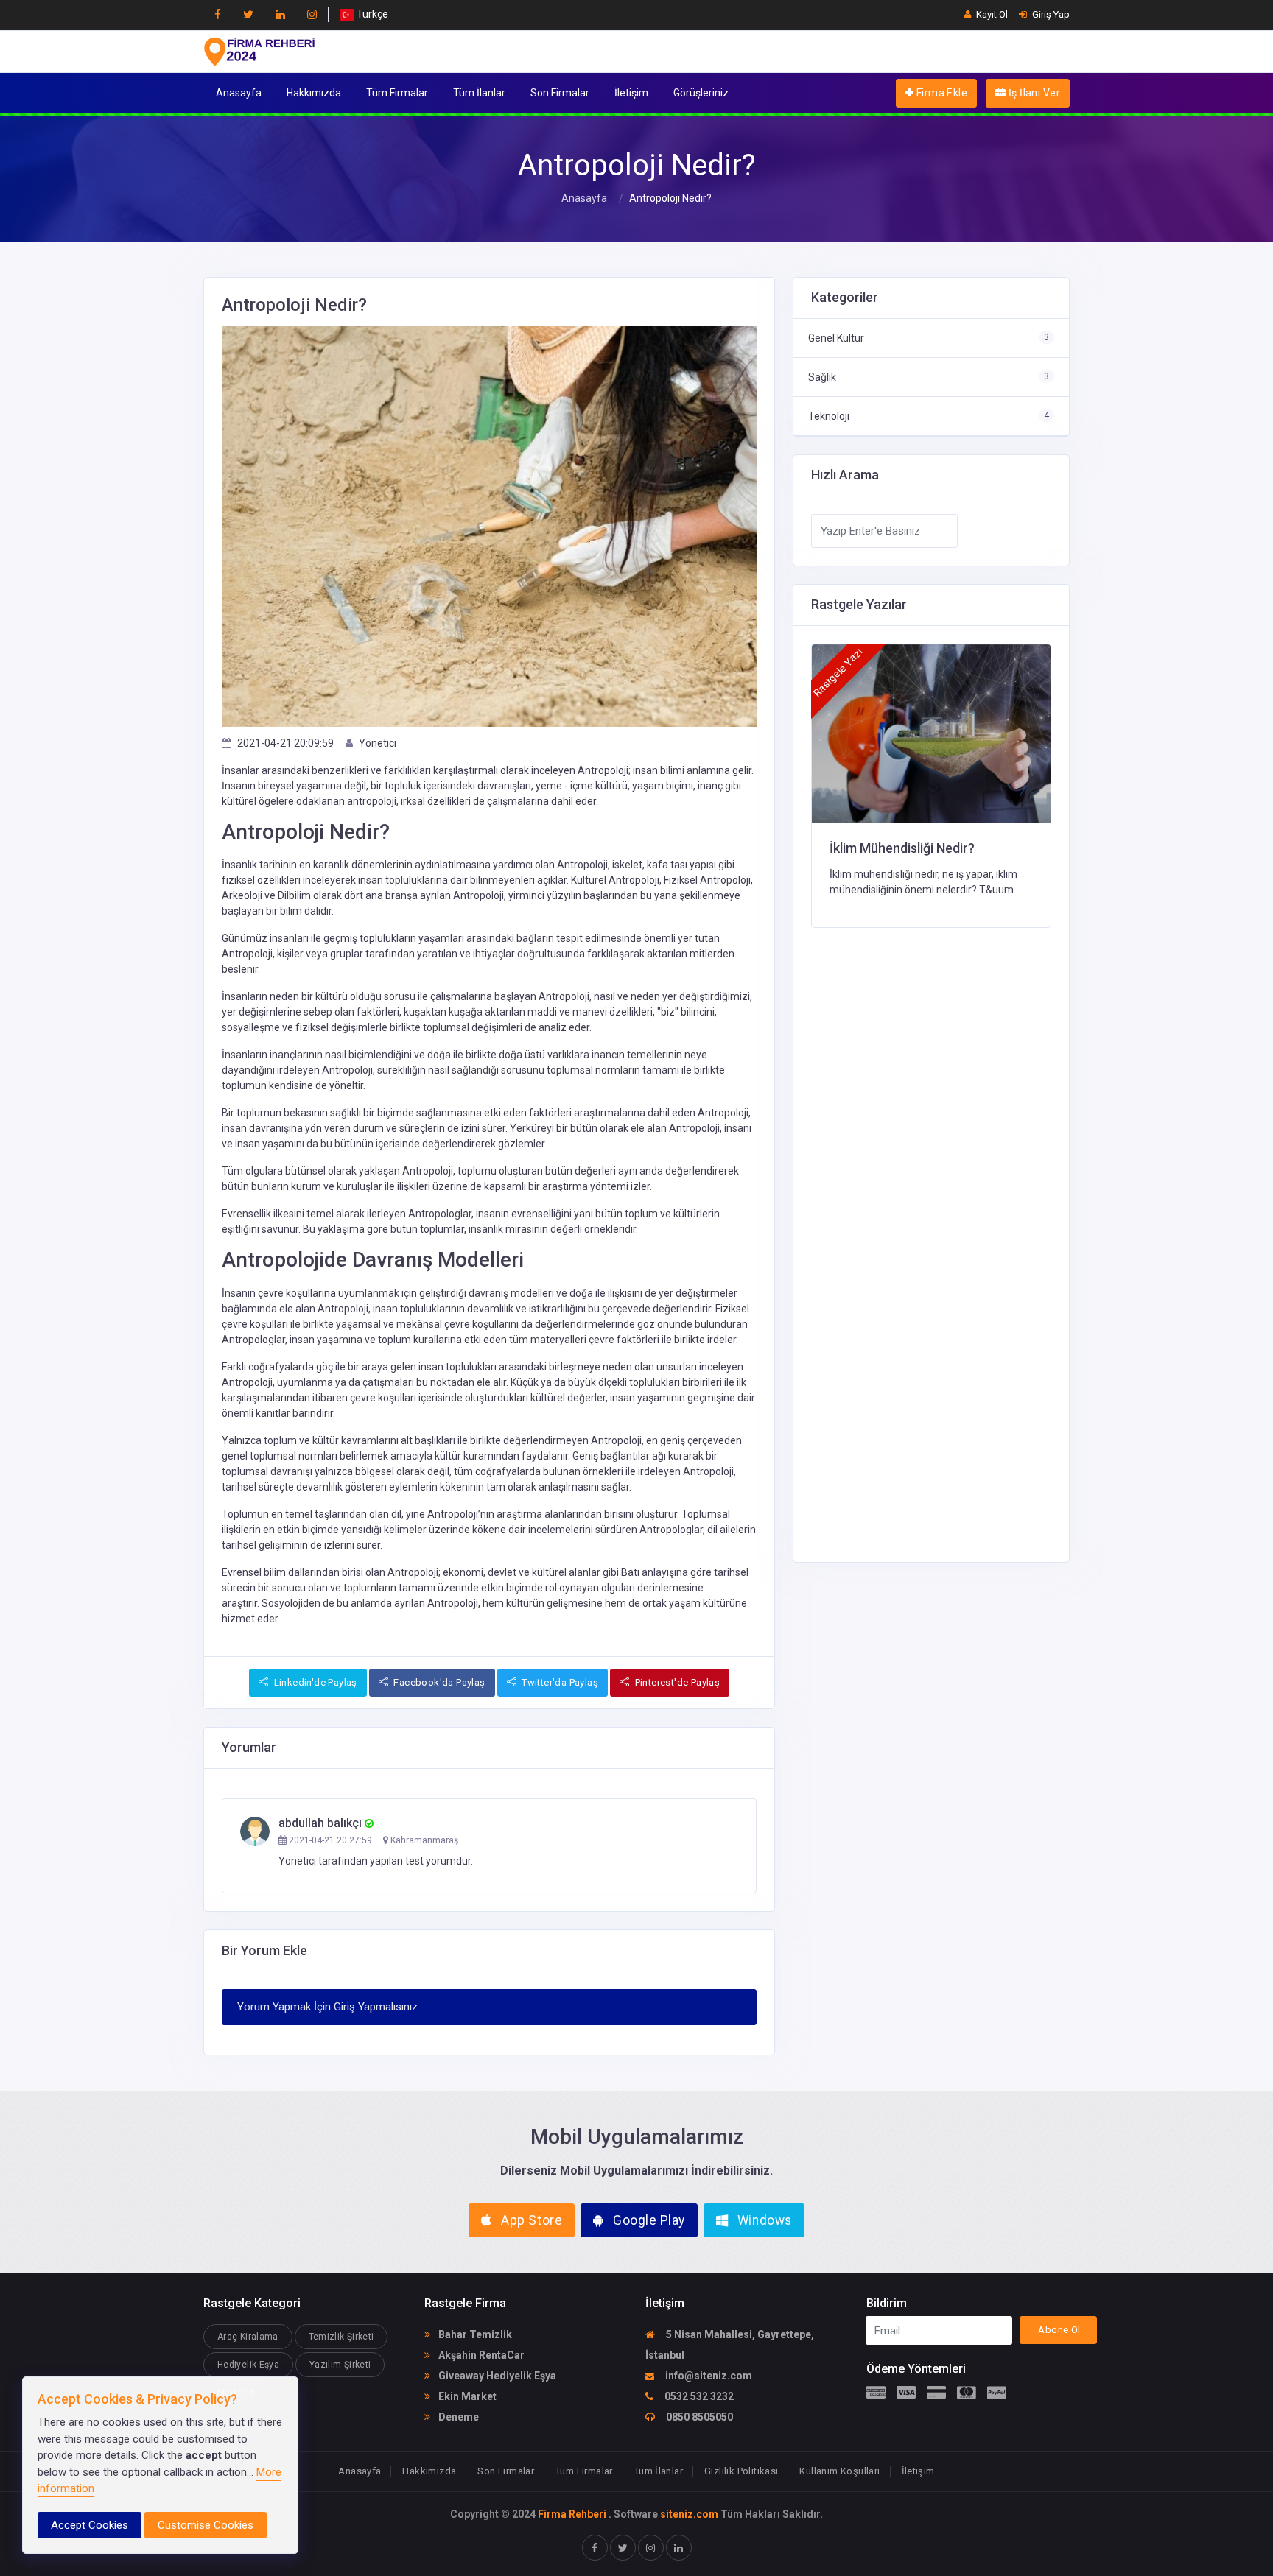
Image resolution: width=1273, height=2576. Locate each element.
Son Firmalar (560, 93)
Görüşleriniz (701, 93)
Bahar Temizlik (474, 2334)
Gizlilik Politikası (741, 2471)
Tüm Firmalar (397, 93)
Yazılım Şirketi (340, 2365)
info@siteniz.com (708, 2376)
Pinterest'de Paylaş (676, 1682)
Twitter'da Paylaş (559, 1682)
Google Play (648, 2220)
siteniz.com (689, 2514)
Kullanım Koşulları (839, 2471)
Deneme (457, 2417)
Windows (762, 2220)
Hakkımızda (314, 93)
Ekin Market (466, 2396)
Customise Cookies (206, 2525)
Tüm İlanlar (479, 93)
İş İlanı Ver (1033, 93)
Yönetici (378, 743)
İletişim (631, 93)
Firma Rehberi (572, 2514)
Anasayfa (239, 93)
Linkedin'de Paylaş (314, 1682)
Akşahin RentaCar (480, 2355)
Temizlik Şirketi (341, 2337)
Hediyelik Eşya (248, 2365)
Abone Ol (1059, 2330)
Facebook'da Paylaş (438, 1682)
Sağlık (822, 377)
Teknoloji (829, 416)
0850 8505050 (698, 2417)
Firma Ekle (940, 93)
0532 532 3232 (698, 2396)
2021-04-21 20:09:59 (285, 743)
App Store (530, 2220)
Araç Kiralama (248, 2337)
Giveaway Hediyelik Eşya (496, 2376)
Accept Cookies (90, 2525)
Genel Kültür (836, 338)
